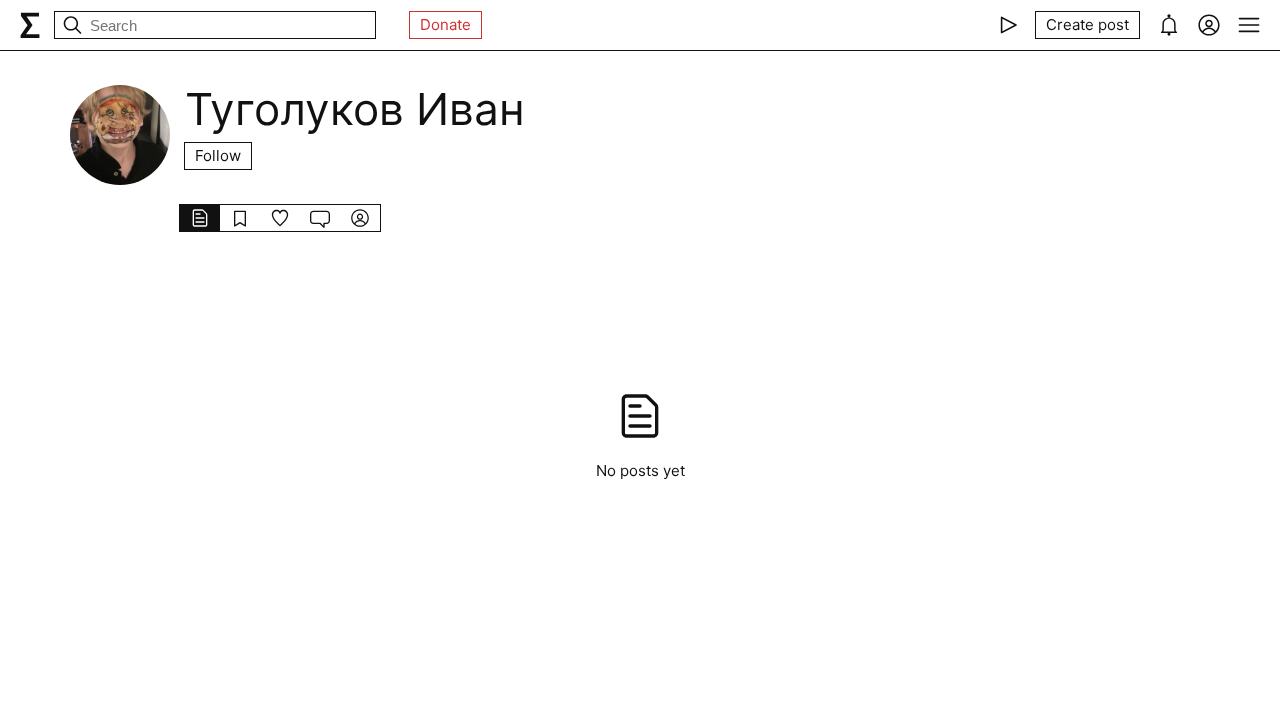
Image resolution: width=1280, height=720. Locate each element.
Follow (218, 155)
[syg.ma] (30, 25)
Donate (445, 24)
